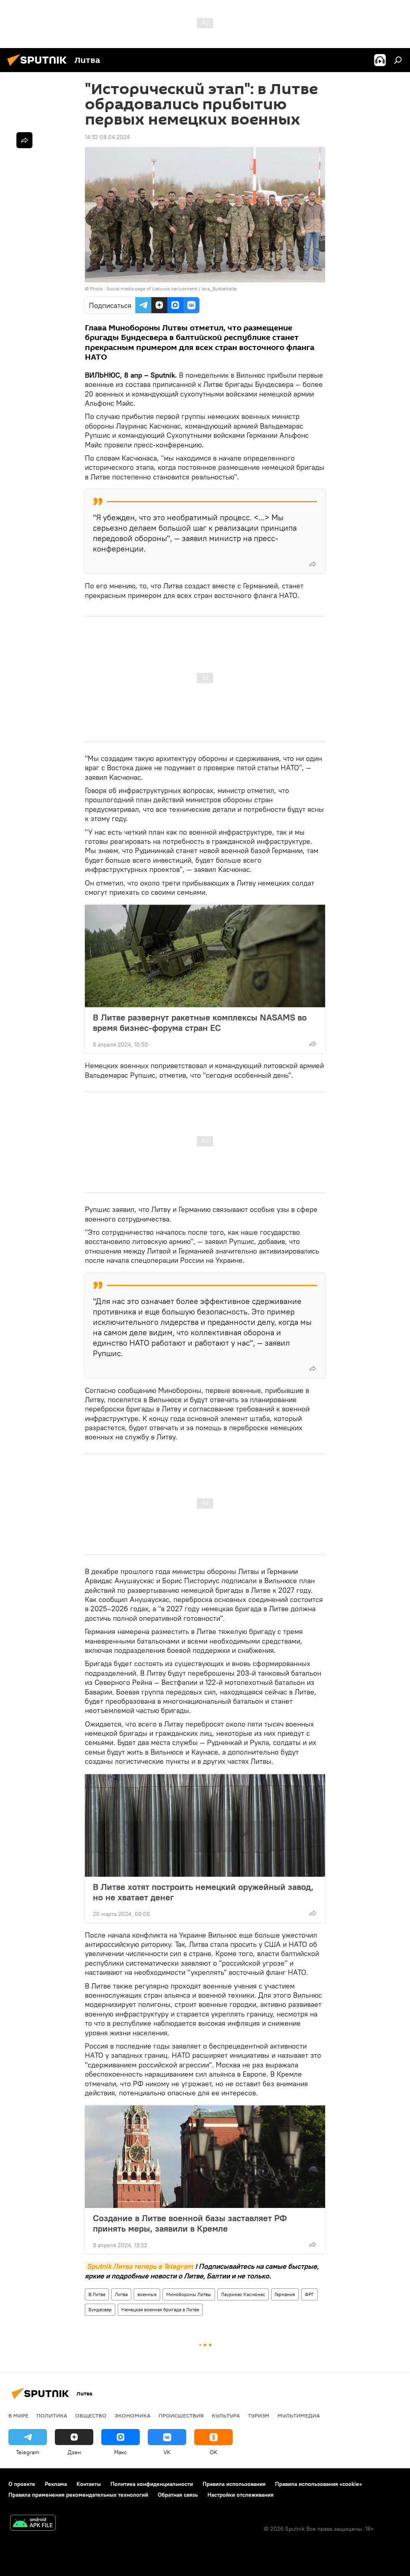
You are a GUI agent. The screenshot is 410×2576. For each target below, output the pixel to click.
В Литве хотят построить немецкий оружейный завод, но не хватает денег (203, 1892)
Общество (91, 2415)
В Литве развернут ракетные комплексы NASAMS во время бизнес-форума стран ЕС (200, 1022)
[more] (313, 564)
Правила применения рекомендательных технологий (78, 2495)
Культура (226, 2415)
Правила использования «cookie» (319, 2484)
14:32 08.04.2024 (107, 137)
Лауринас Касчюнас (243, 2294)
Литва (121, 2294)
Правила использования (234, 2484)
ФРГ (309, 2294)
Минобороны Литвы (189, 2294)
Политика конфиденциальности (152, 2484)
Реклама (56, 2484)
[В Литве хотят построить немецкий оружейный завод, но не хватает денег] (205, 1825)
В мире (18, 2415)
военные (147, 2294)
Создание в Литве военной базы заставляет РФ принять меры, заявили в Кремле (190, 2223)
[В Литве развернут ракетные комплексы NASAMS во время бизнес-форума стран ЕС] (205, 956)
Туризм (259, 2415)
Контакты (89, 2484)
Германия (285, 2294)
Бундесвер (100, 2309)
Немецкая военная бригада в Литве (160, 2309)
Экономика (133, 2415)
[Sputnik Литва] (39, 67)
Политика (52, 2415)
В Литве (97, 2294)
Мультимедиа (299, 2415)
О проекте (22, 2484)
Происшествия (181, 2415)
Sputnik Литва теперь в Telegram (140, 2266)
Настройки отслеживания (240, 2495)
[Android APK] (33, 2524)
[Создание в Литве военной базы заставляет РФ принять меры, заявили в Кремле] (205, 2157)
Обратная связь (178, 2495)
